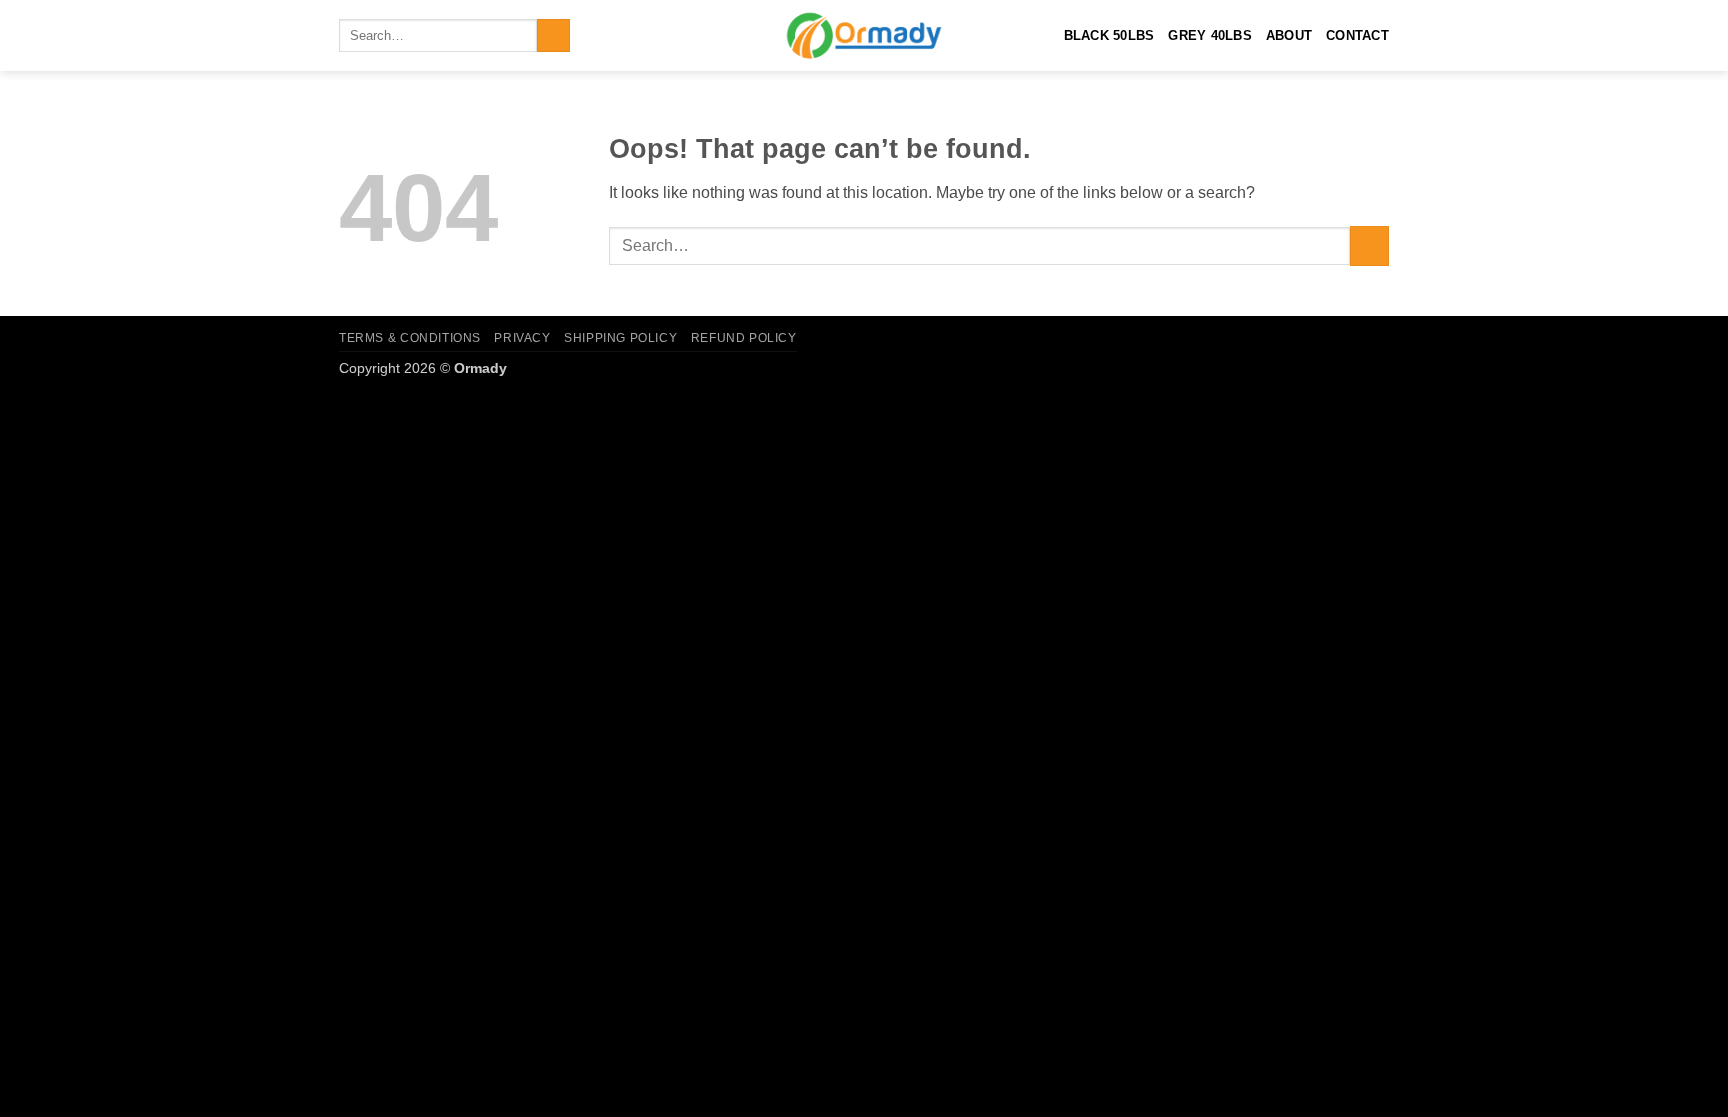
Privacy (522, 338)
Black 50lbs (1109, 35)
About (1289, 35)
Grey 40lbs (1210, 35)
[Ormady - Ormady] (864, 35)
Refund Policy (744, 338)
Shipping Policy (620, 338)
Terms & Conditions (410, 338)
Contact (1357, 35)
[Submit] (553, 36)
